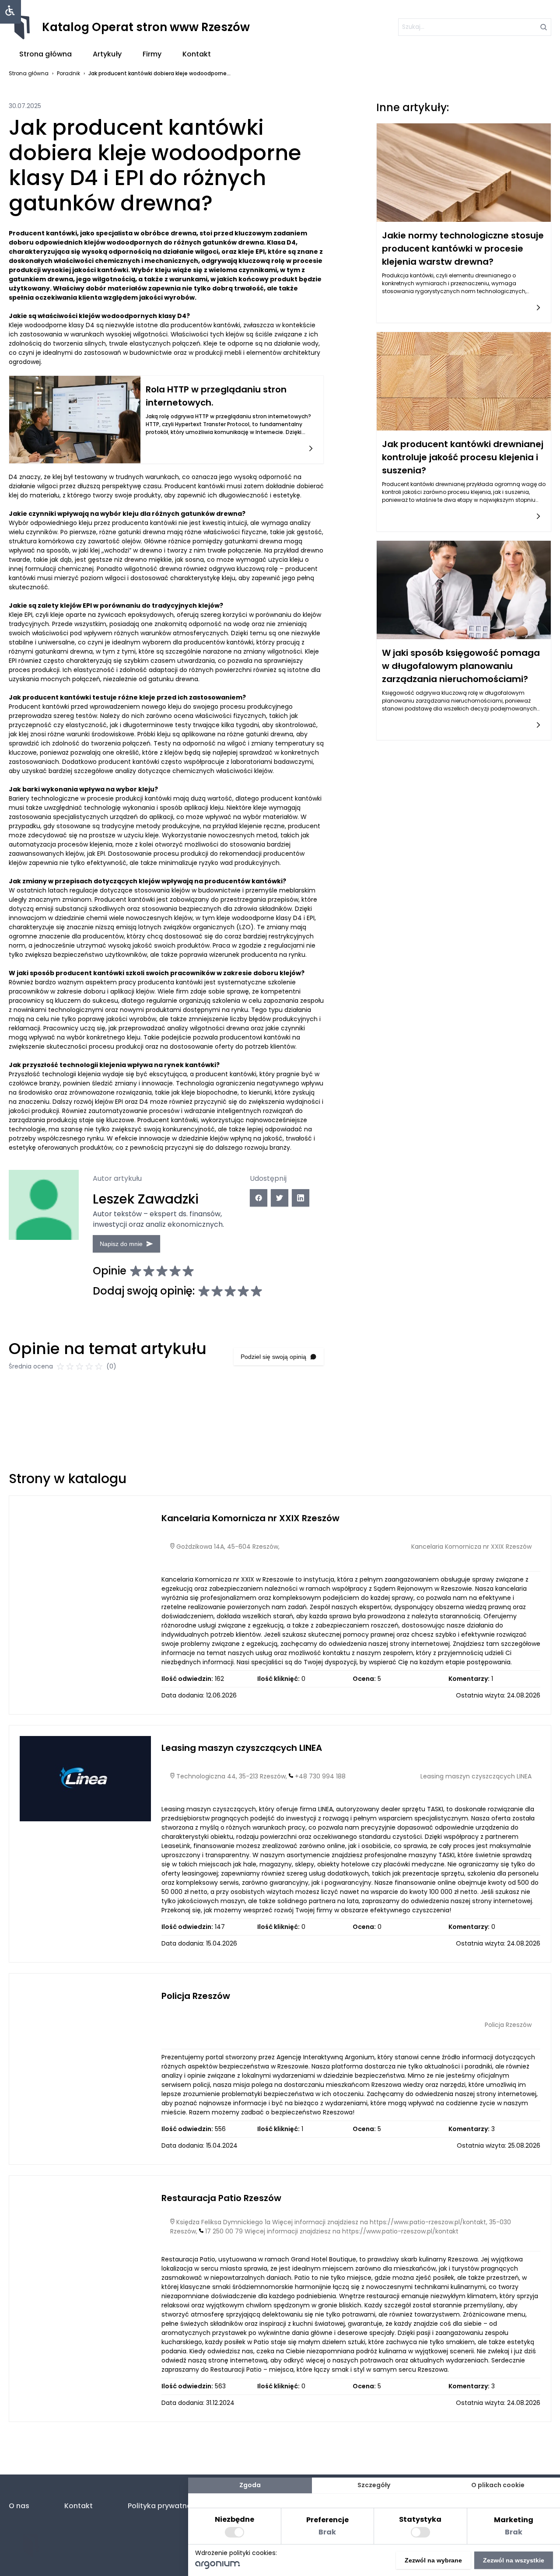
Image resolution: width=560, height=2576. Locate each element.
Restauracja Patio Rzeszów (221, 2198)
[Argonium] (218, 2567)
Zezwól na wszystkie (514, 2560)
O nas (19, 2506)
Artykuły (107, 54)
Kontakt (197, 54)
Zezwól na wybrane (433, 2560)
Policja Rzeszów (196, 1996)
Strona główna (45, 54)
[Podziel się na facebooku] (259, 1198)
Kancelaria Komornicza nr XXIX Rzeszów (250, 1518)
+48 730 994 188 (320, 1776)
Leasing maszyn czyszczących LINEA (242, 1748)
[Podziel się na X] (280, 1198)
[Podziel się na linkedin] (301, 1198)
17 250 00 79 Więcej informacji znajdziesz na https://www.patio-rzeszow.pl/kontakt (332, 2231)
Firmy (152, 54)
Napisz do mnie (121, 1244)
